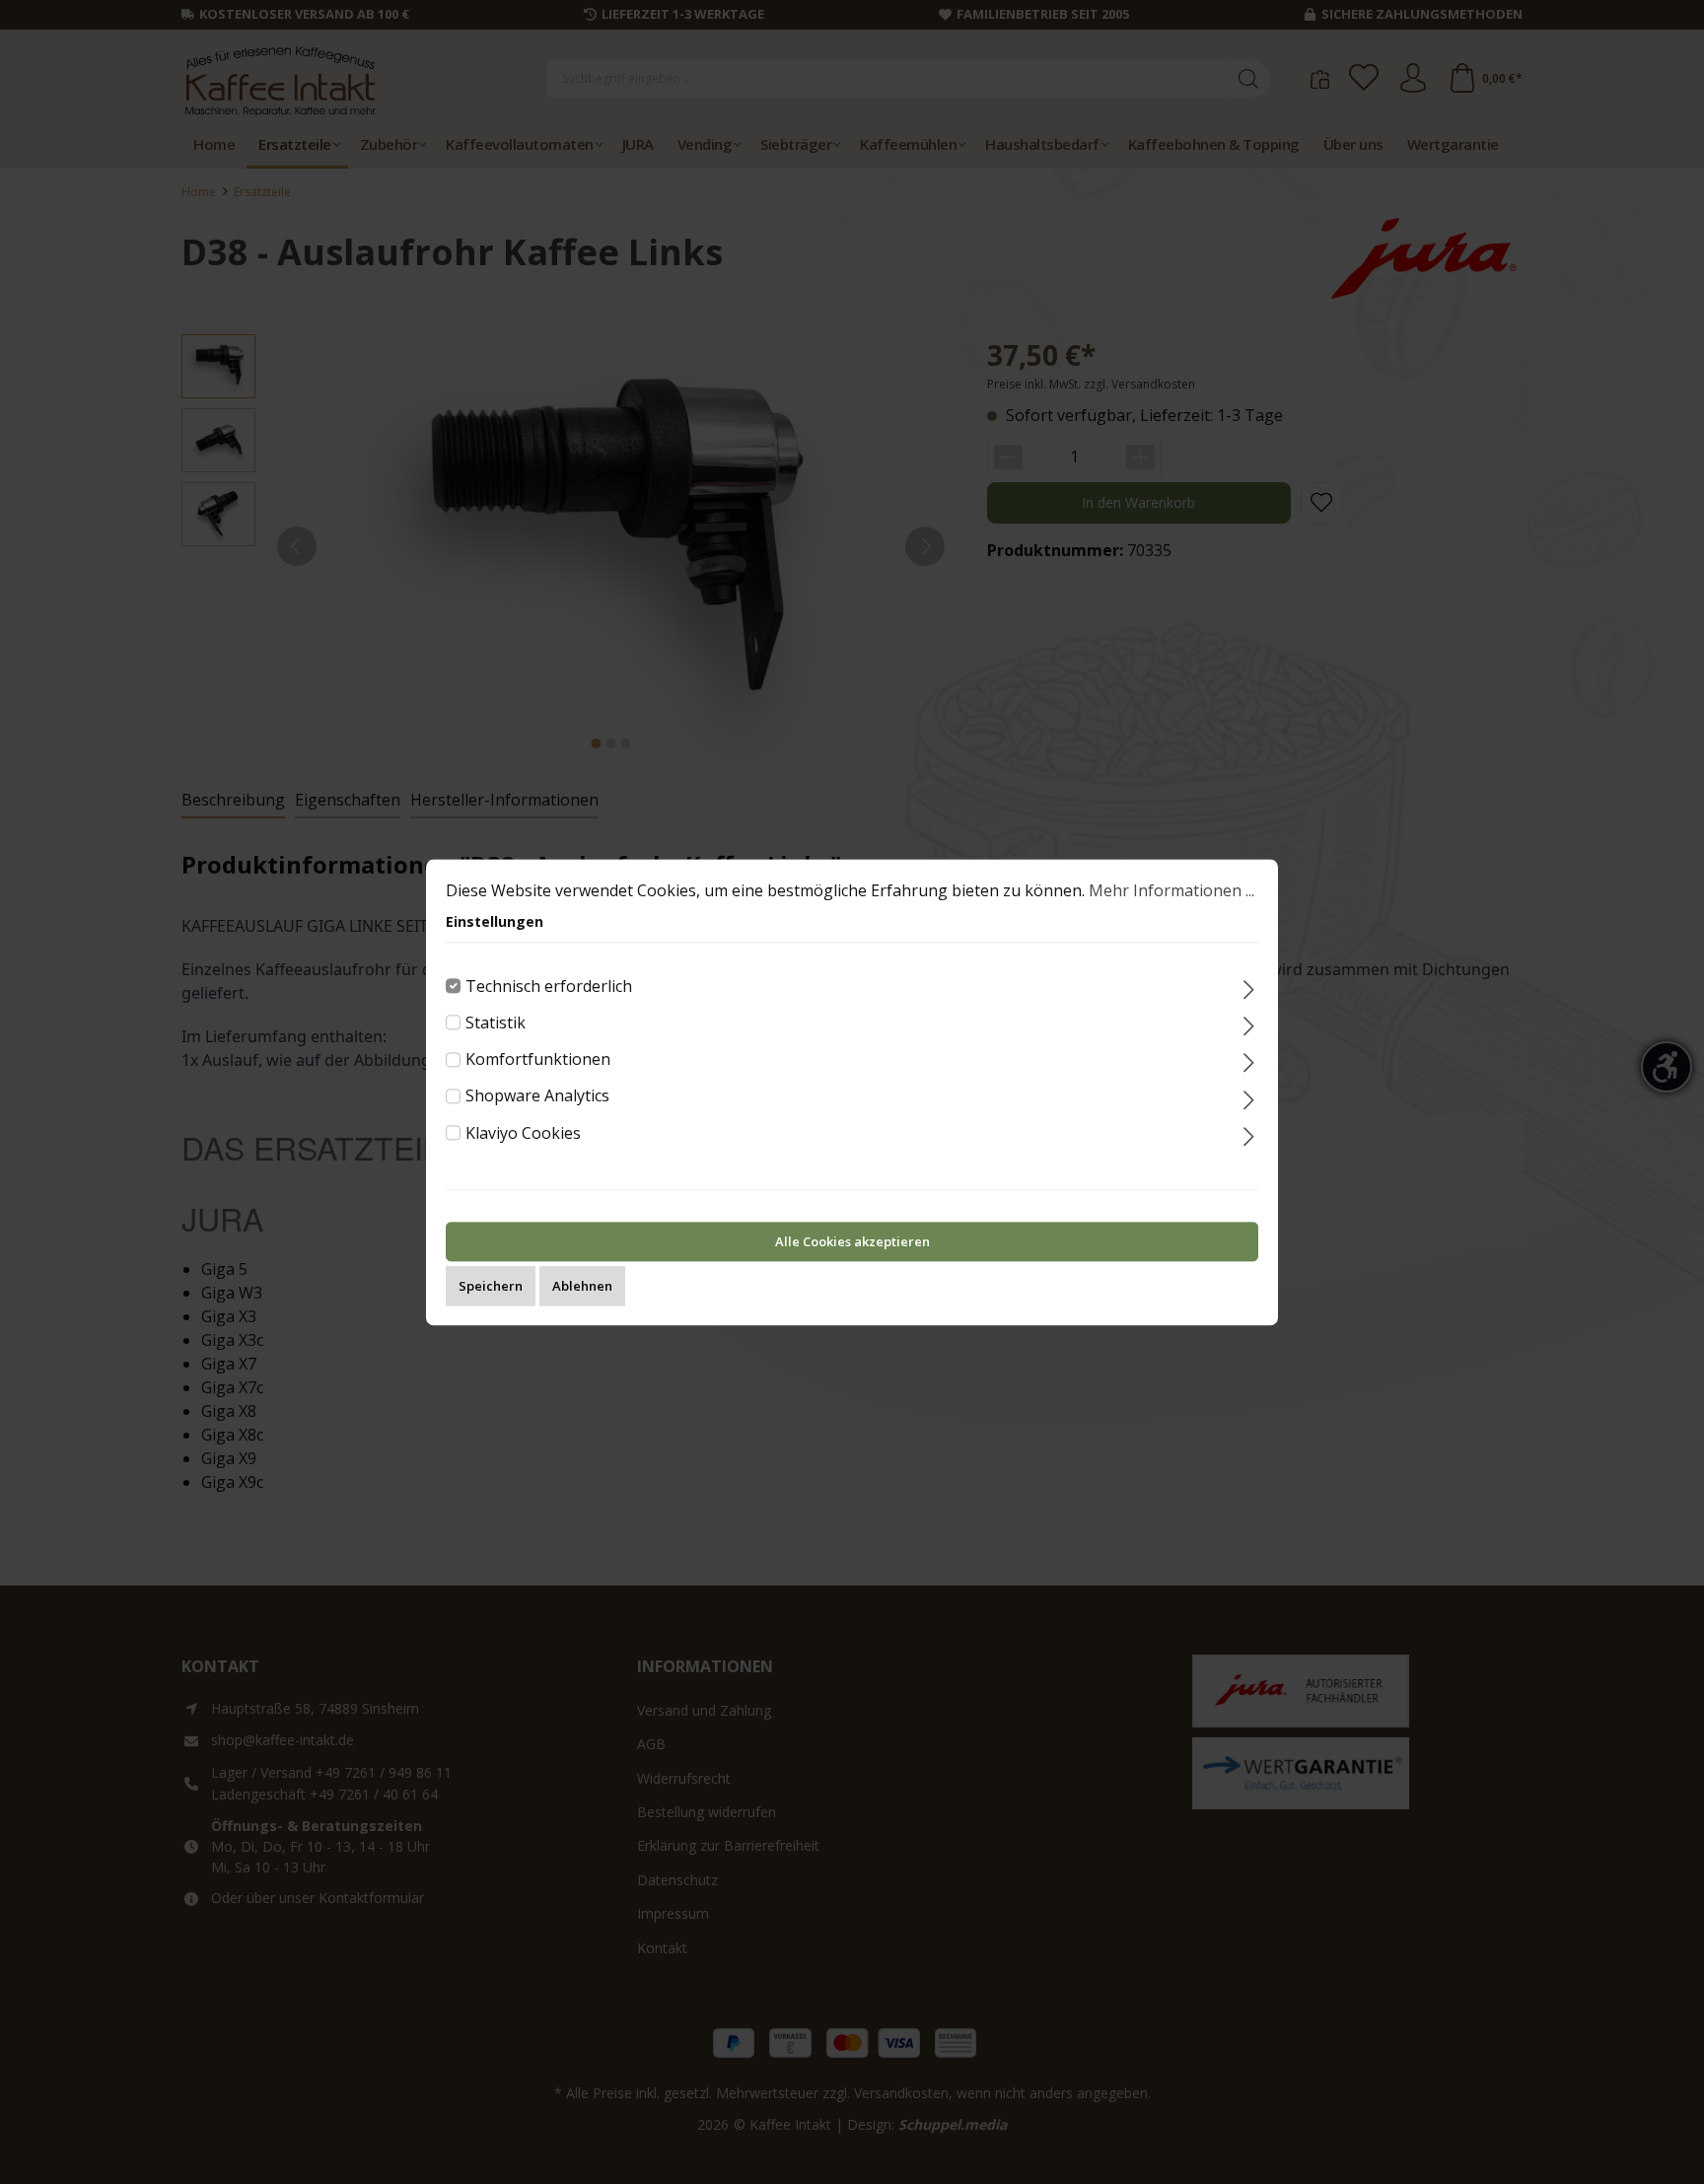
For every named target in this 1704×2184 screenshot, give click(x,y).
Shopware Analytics (537, 1096)
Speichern (491, 1286)
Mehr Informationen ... (1171, 890)
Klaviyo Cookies (523, 1133)
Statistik (496, 1022)
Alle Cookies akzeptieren (852, 1241)
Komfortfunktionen (538, 1059)
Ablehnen (582, 1286)
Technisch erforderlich (549, 986)
